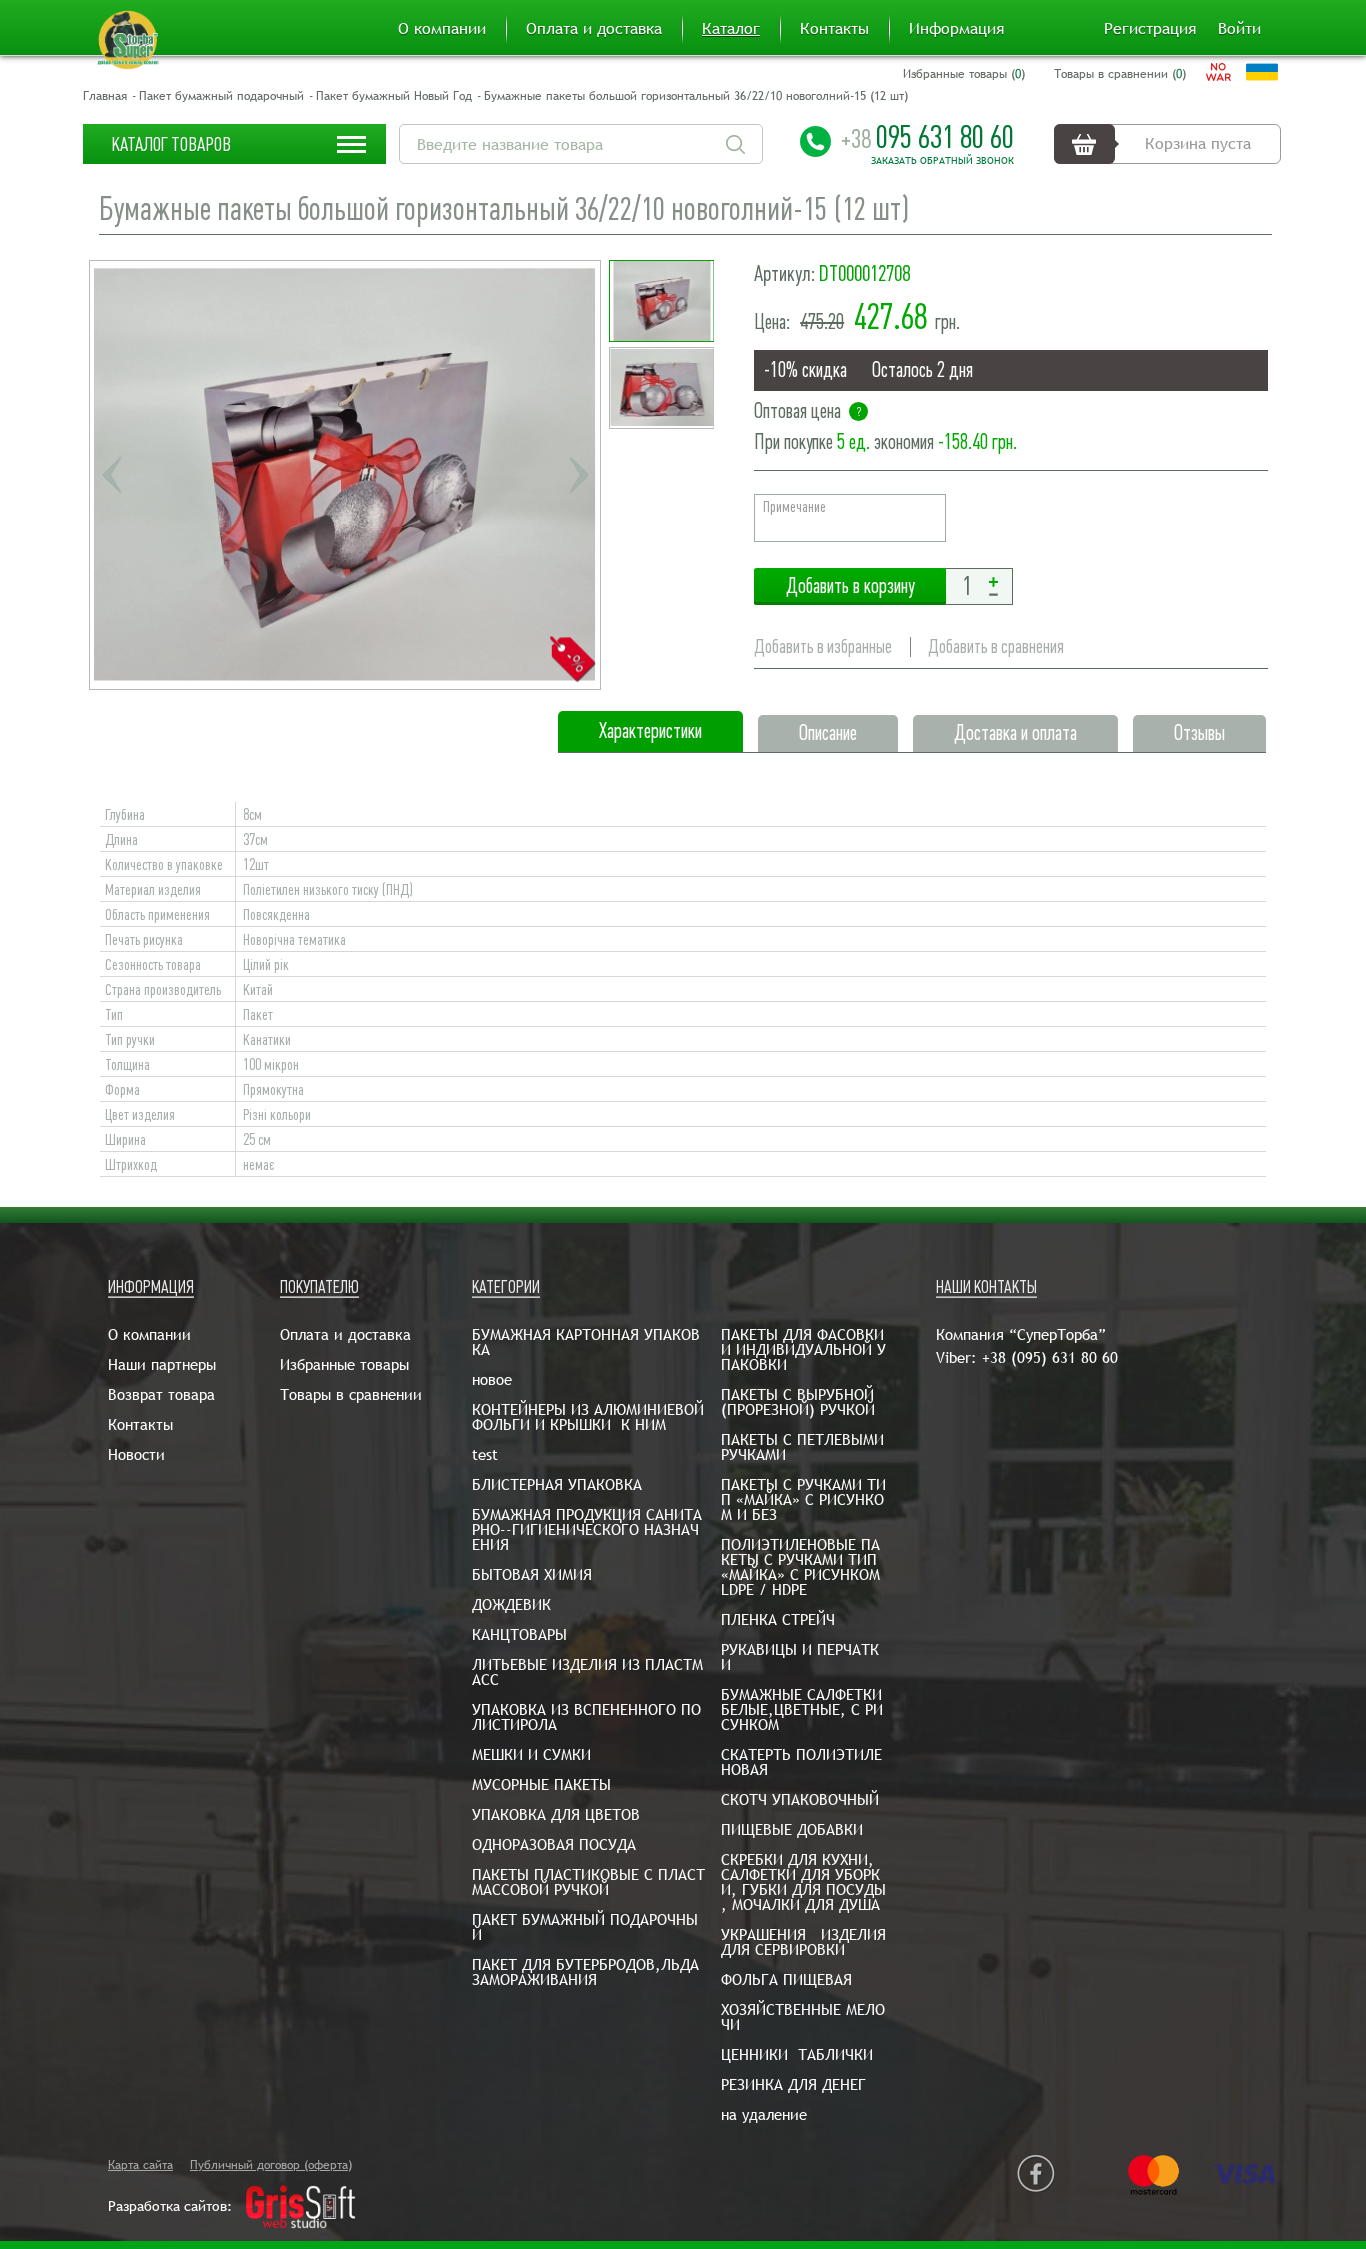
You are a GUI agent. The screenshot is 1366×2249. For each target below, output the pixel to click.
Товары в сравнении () (1120, 74)
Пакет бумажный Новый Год (394, 96)
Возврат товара (161, 1394)
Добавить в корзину (850, 586)
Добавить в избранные (823, 646)
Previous (112, 475)
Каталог (731, 29)
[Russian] (1218, 72)
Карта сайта (140, 2165)
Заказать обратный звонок (942, 161)
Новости (136, 1454)
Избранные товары (344, 1364)
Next (578, 475)
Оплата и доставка (594, 29)
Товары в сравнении (351, 1394)
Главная (105, 96)
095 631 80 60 (927, 137)
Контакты (834, 29)
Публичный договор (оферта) (271, 2165)
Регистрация (1150, 29)
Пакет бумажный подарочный (221, 96)
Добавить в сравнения (996, 646)
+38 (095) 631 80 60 (1050, 1357)
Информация (956, 29)
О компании (442, 29)
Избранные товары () (964, 74)
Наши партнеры (162, 1364)
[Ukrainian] (1262, 72)
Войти (1239, 29)
